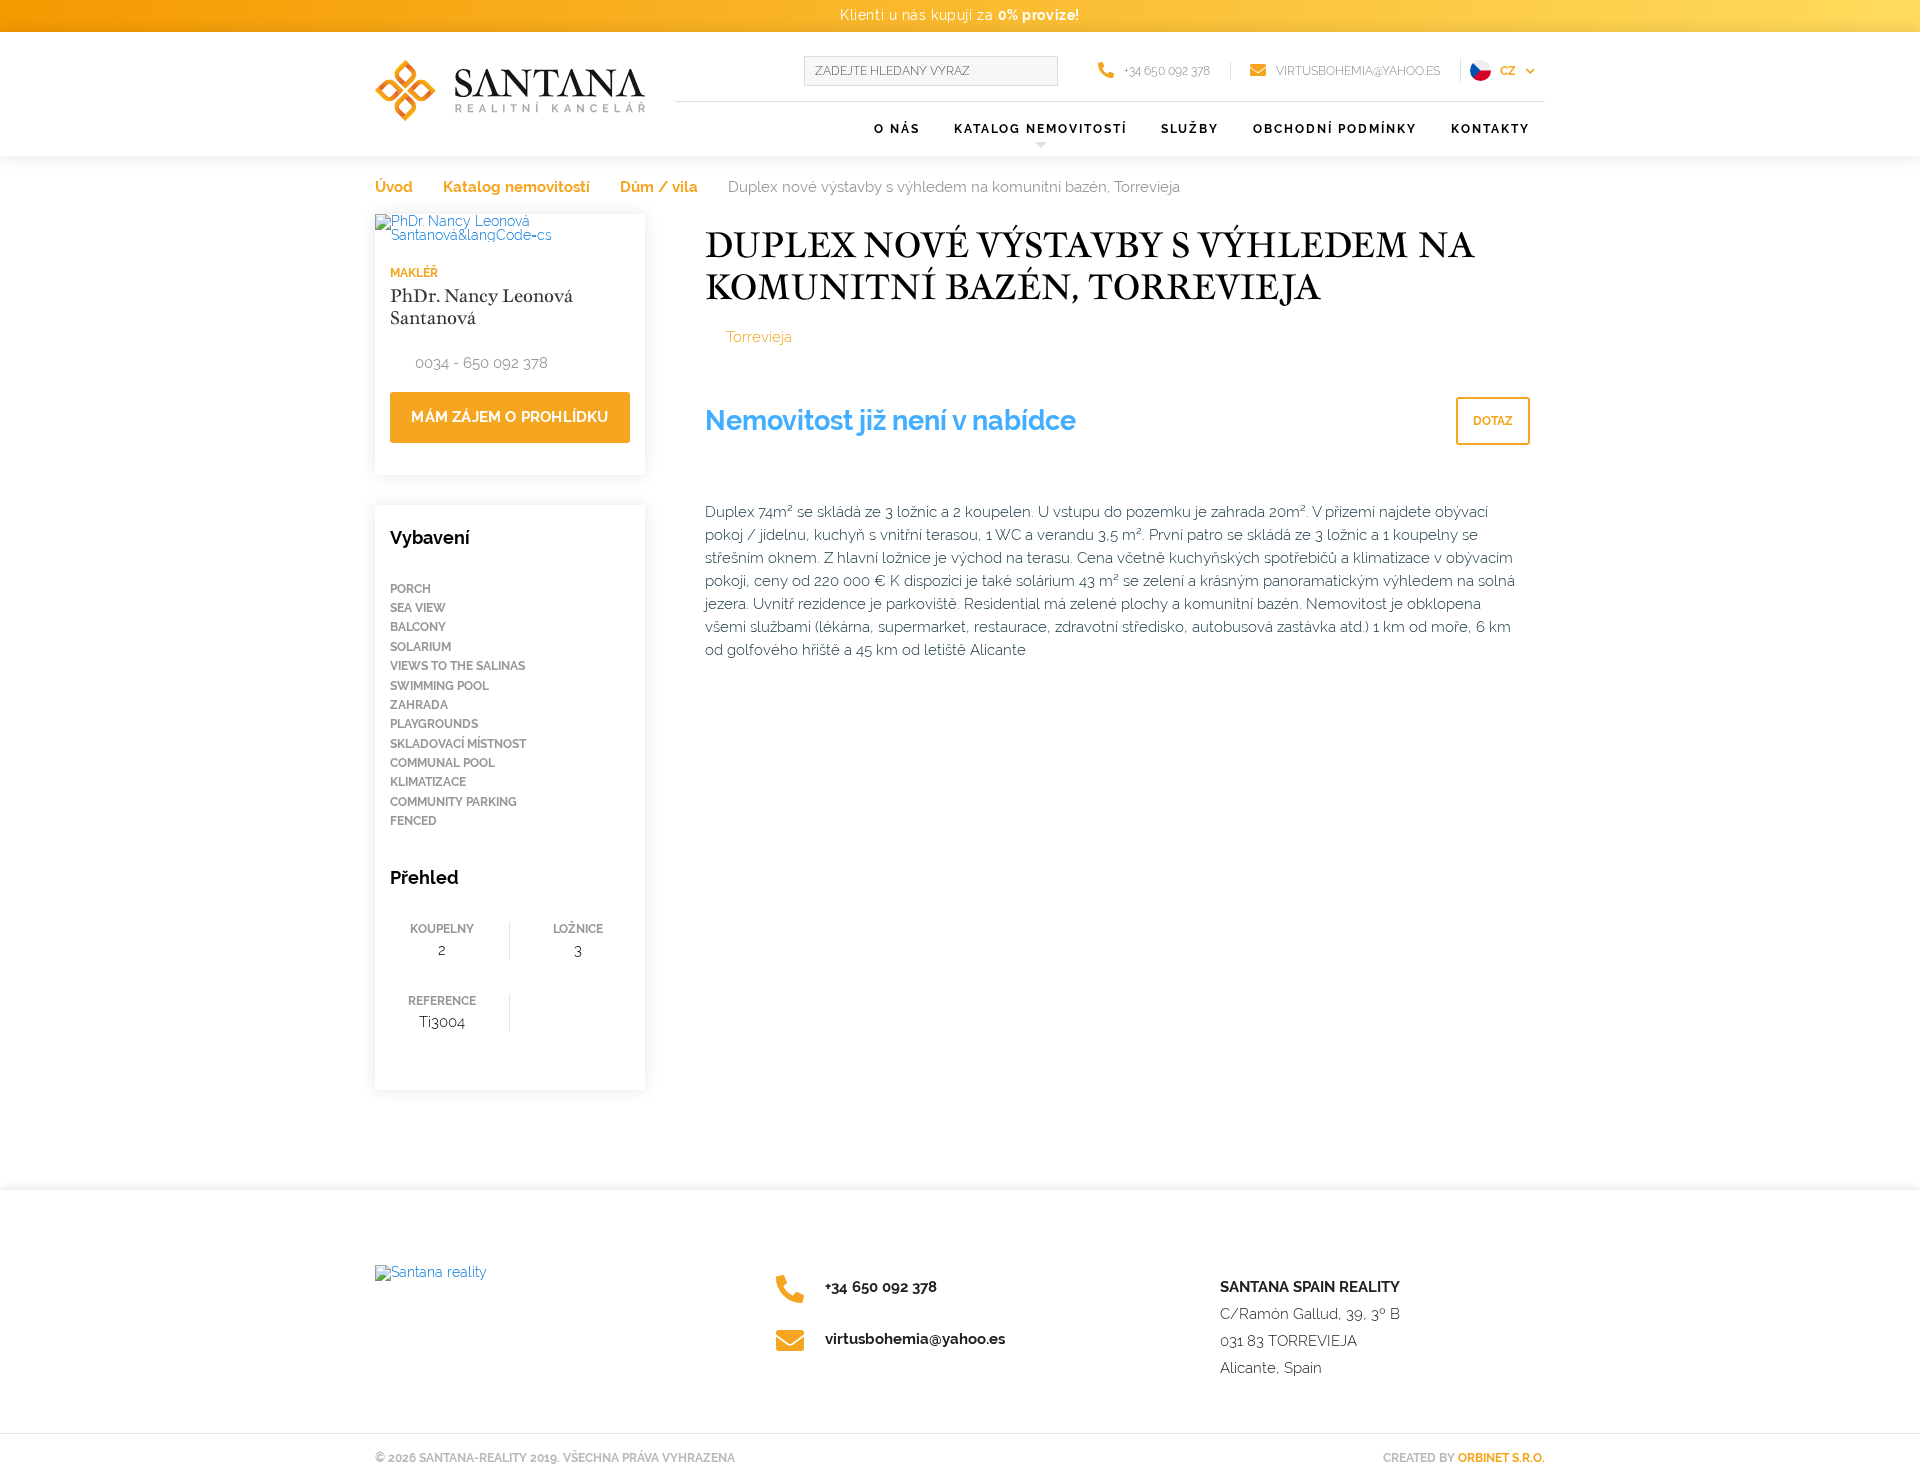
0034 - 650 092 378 (481, 363)
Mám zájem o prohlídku (509, 417)
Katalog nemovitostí (516, 187)
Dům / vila (659, 187)
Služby (1190, 129)
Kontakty (1490, 129)
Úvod (394, 187)
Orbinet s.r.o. (1501, 1458)
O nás (897, 129)
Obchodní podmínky (1335, 129)
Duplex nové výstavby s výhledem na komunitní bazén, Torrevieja (954, 187)
